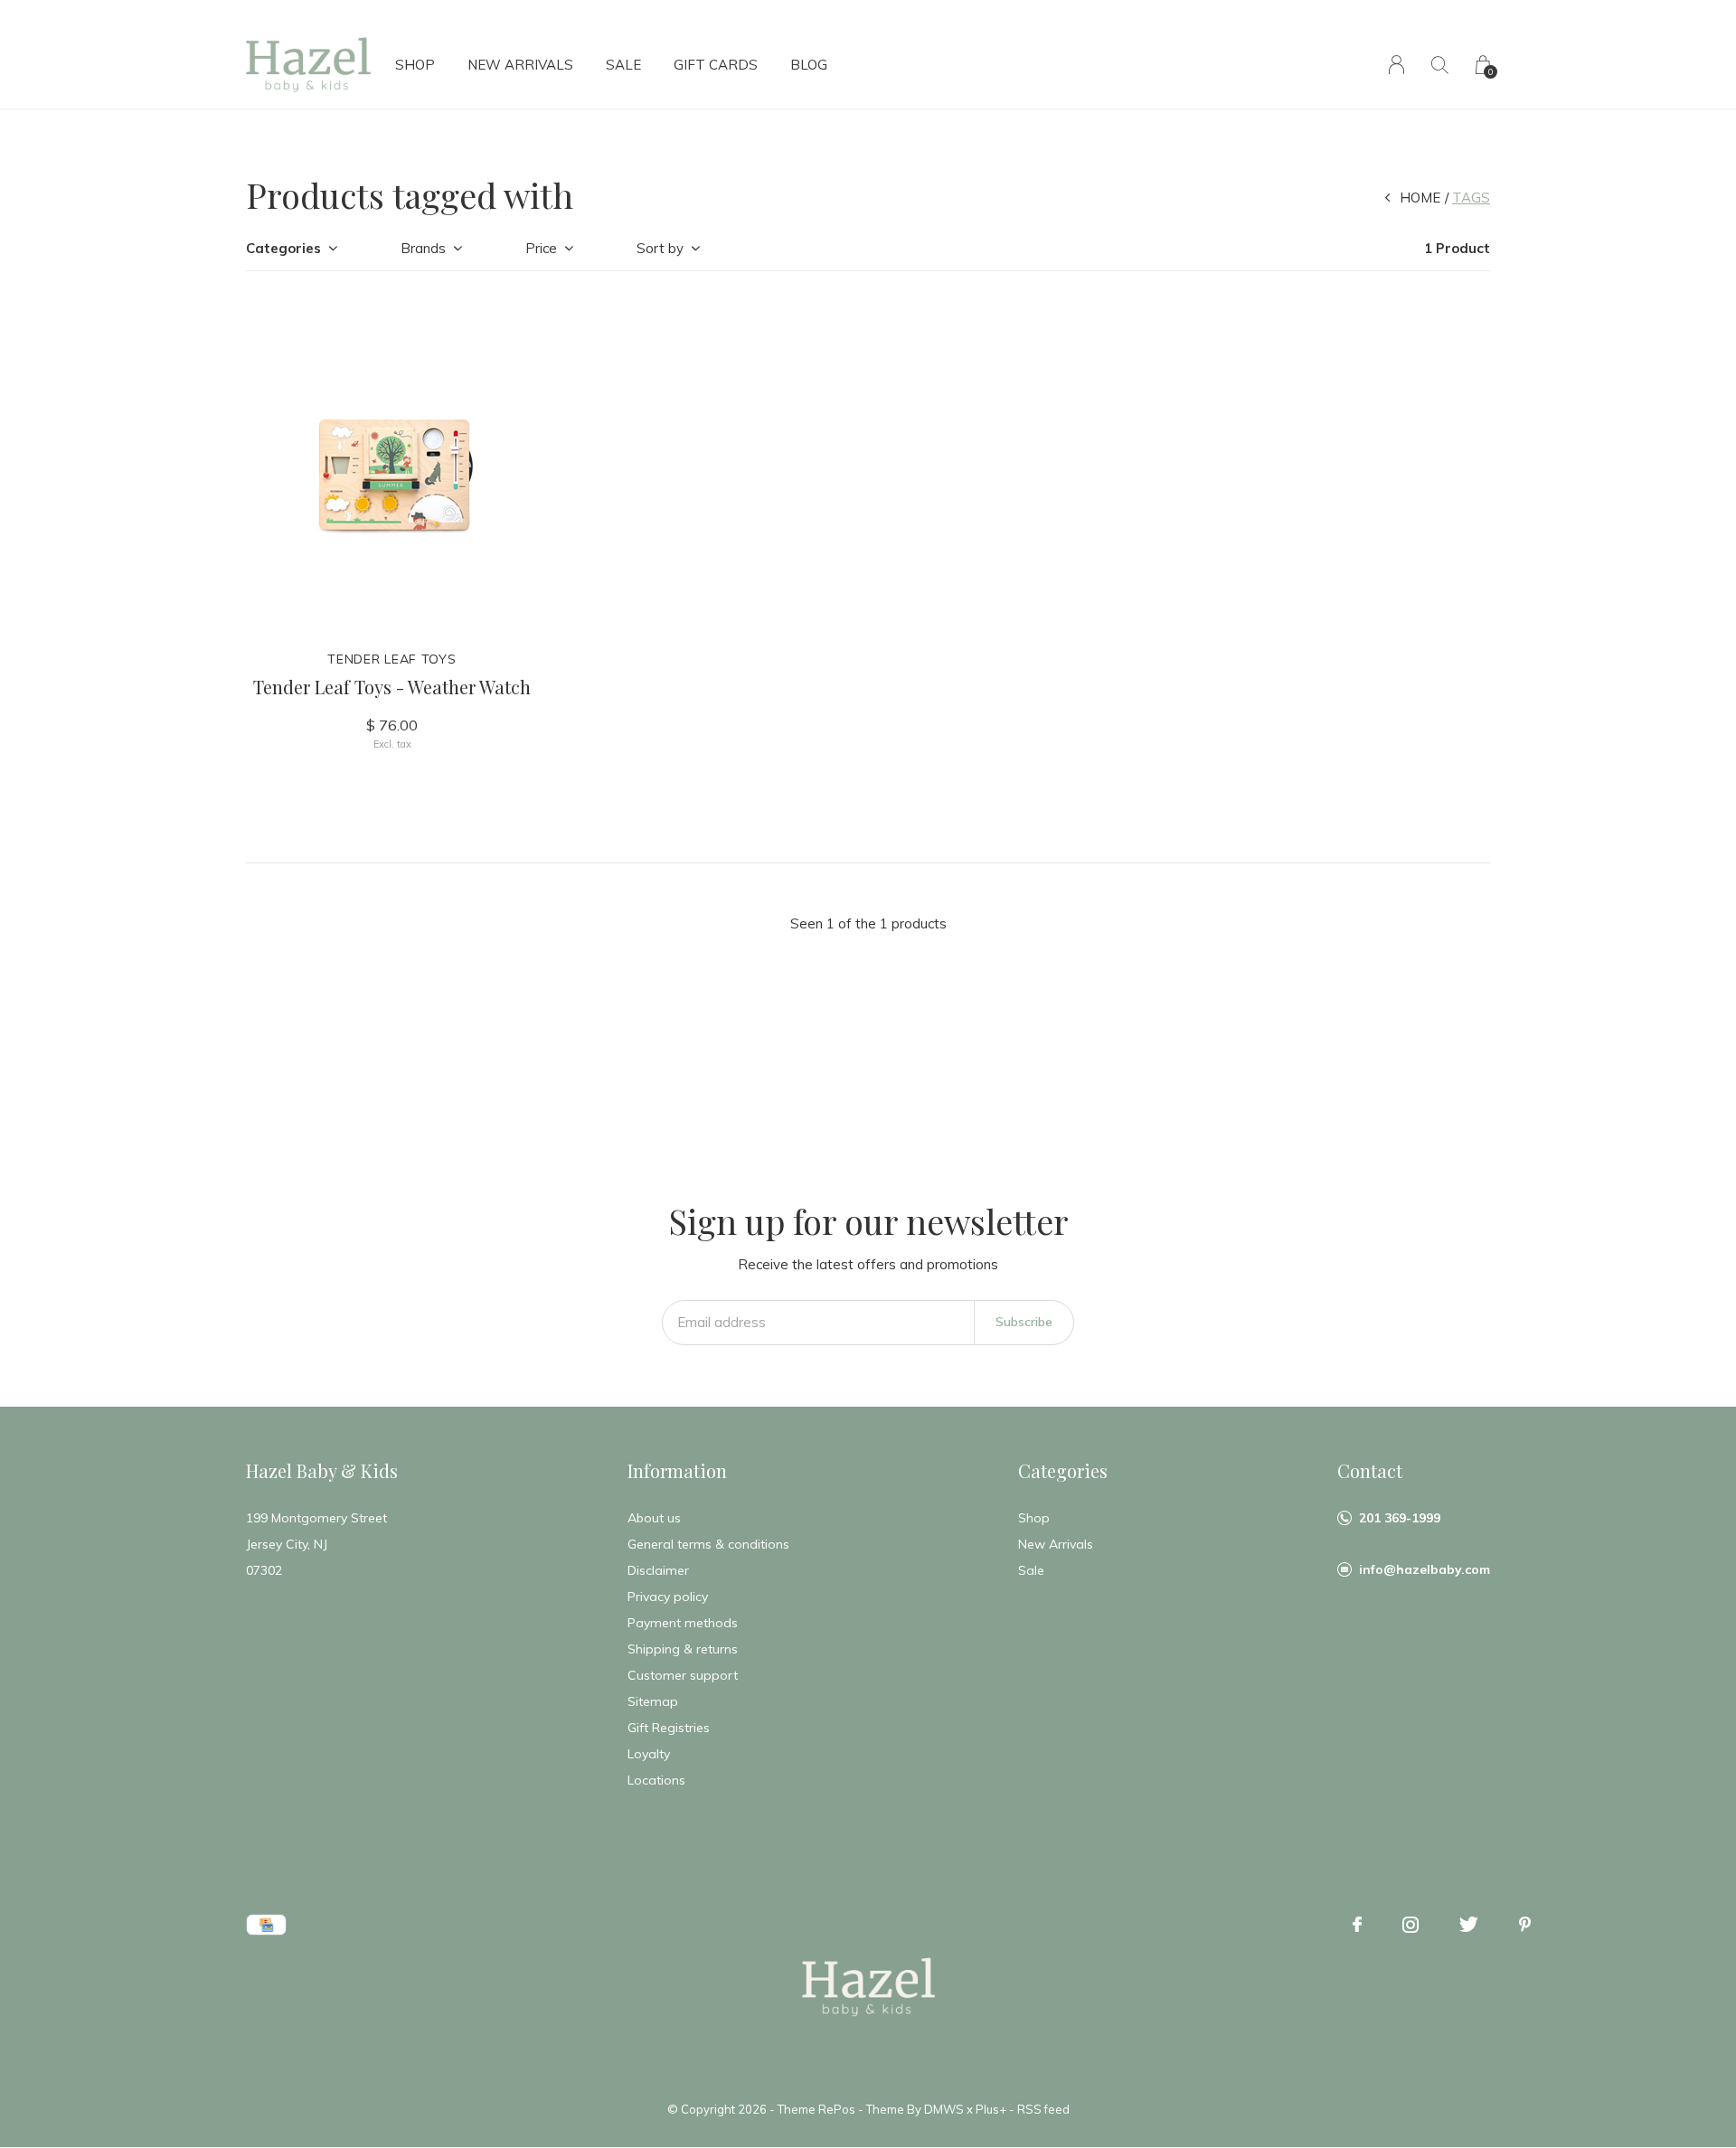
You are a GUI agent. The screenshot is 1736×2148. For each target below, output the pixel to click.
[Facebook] (1357, 1925)
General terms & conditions (708, 1544)
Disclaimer (658, 1570)
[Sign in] (1396, 65)
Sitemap (653, 1701)
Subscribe (1024, 1322)
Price (541, 248)
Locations (656, 1780)
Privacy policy (668, 1597)
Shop (415, 65)
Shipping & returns (683, 1649)
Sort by (660, 248)
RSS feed (1043, 2109)
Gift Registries (669, 1728)
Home (1420, 198)
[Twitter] (1469, 1925)
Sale (623, 65)
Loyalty (649, 1754)
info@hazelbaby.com (1425, 1569)
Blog (809, 65)
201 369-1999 (1400, 1518)
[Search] (1440, 65)
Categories (283, 248)
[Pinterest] (1525, 1925)
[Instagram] (1410, 1925)
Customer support (683, 1675)
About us (654, 1518)
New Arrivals (520, 65)
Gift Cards (716, 65)
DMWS (944, 2109)
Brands (423, 248)
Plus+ (991, 2109)
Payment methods (683, 1623)
